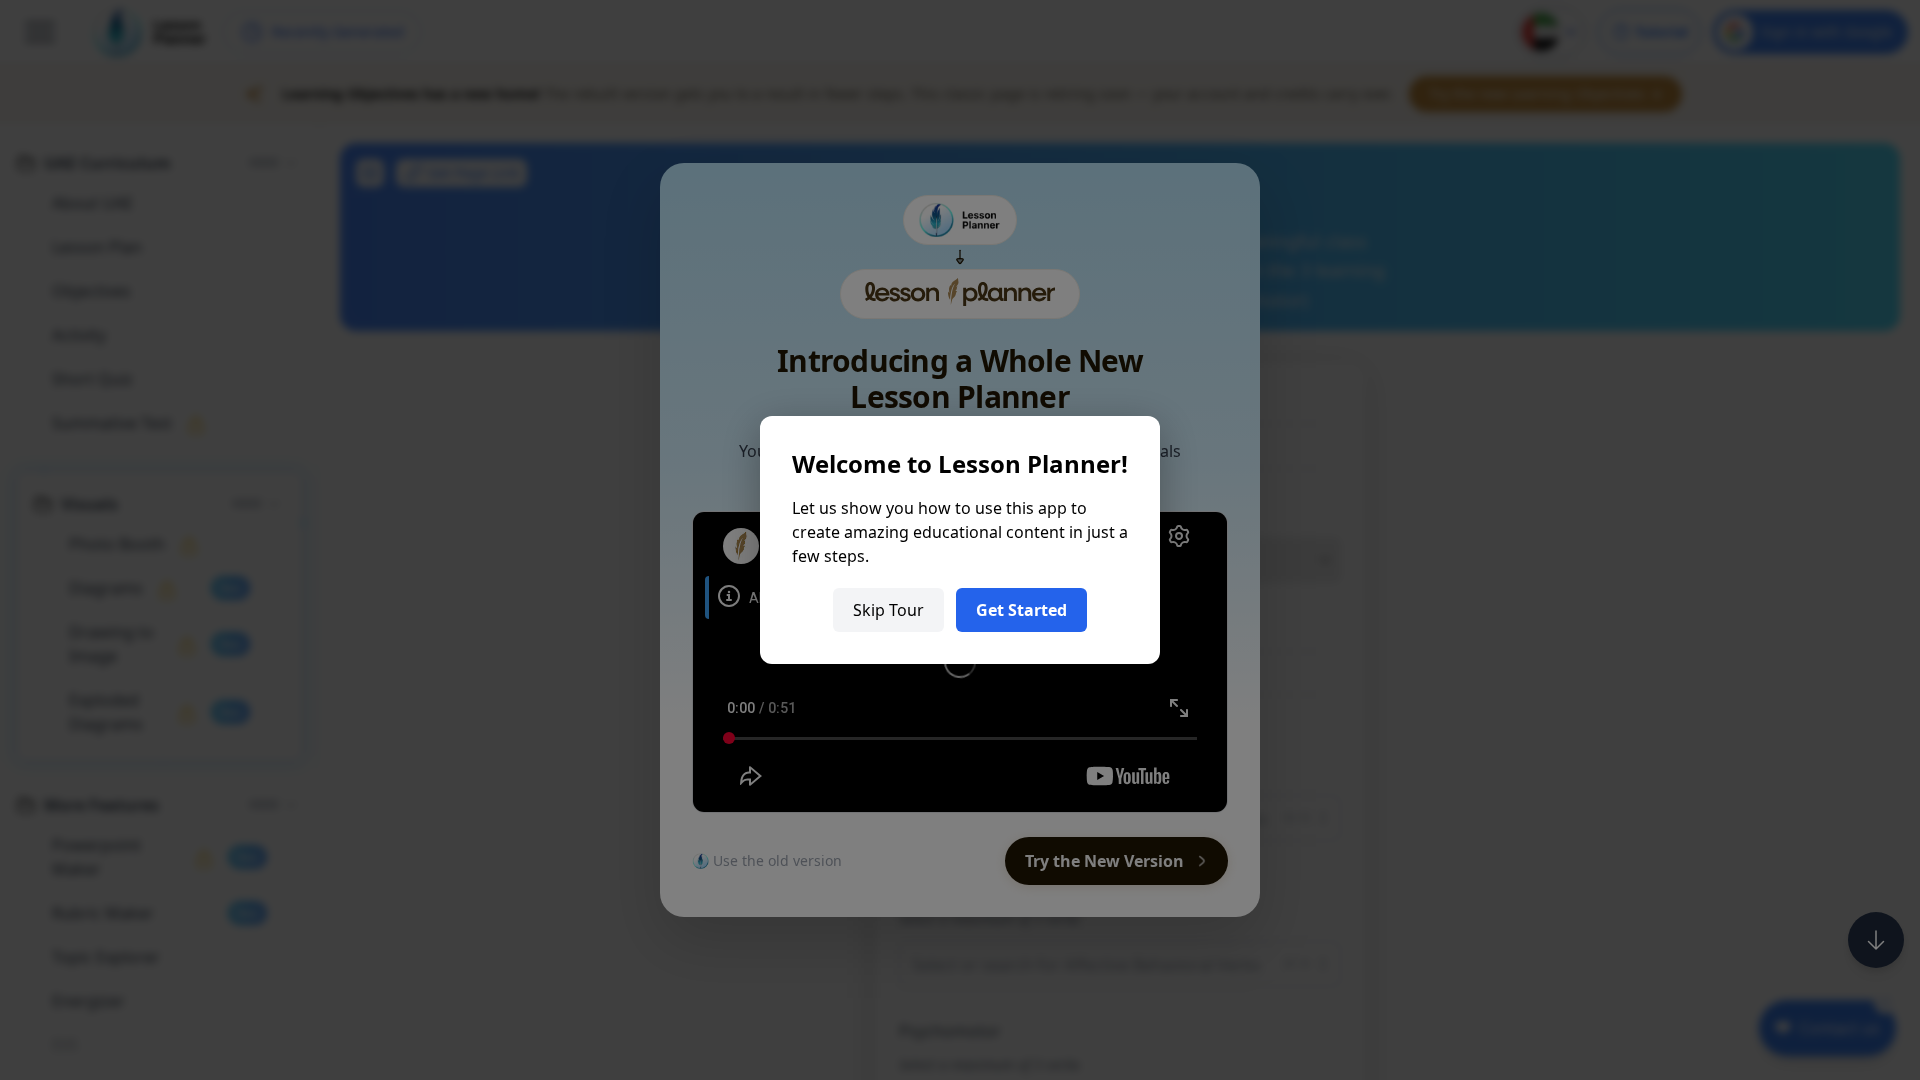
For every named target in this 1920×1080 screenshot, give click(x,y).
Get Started (1021, 610)
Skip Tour (888, 610)
